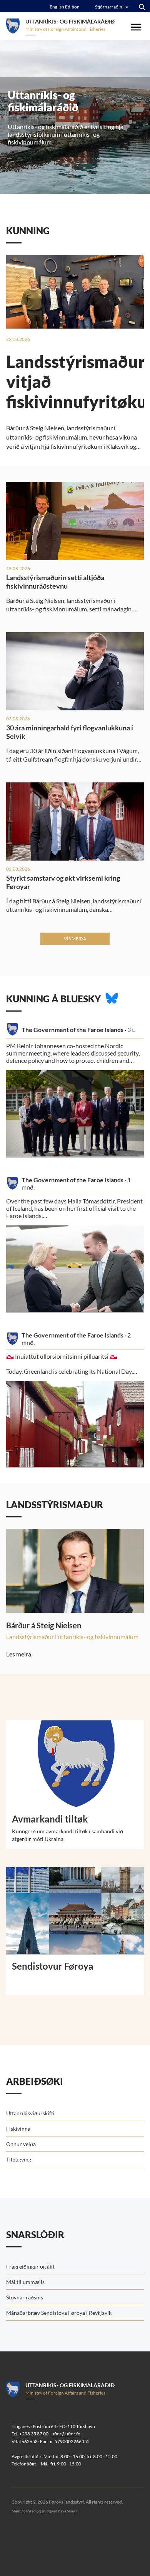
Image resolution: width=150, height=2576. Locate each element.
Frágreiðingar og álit (30, 2266)
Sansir (72, 2511)
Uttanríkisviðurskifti (30, 2113)
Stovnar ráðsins (25, 2297)
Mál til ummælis (25, 2282)
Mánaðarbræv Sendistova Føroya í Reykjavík (59, 2313)
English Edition (65, 7)
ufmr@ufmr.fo (66, 2434)
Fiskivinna (18, 2129)
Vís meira (75, 939)
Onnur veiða (21, 2144)
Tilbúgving (19, 2159)
